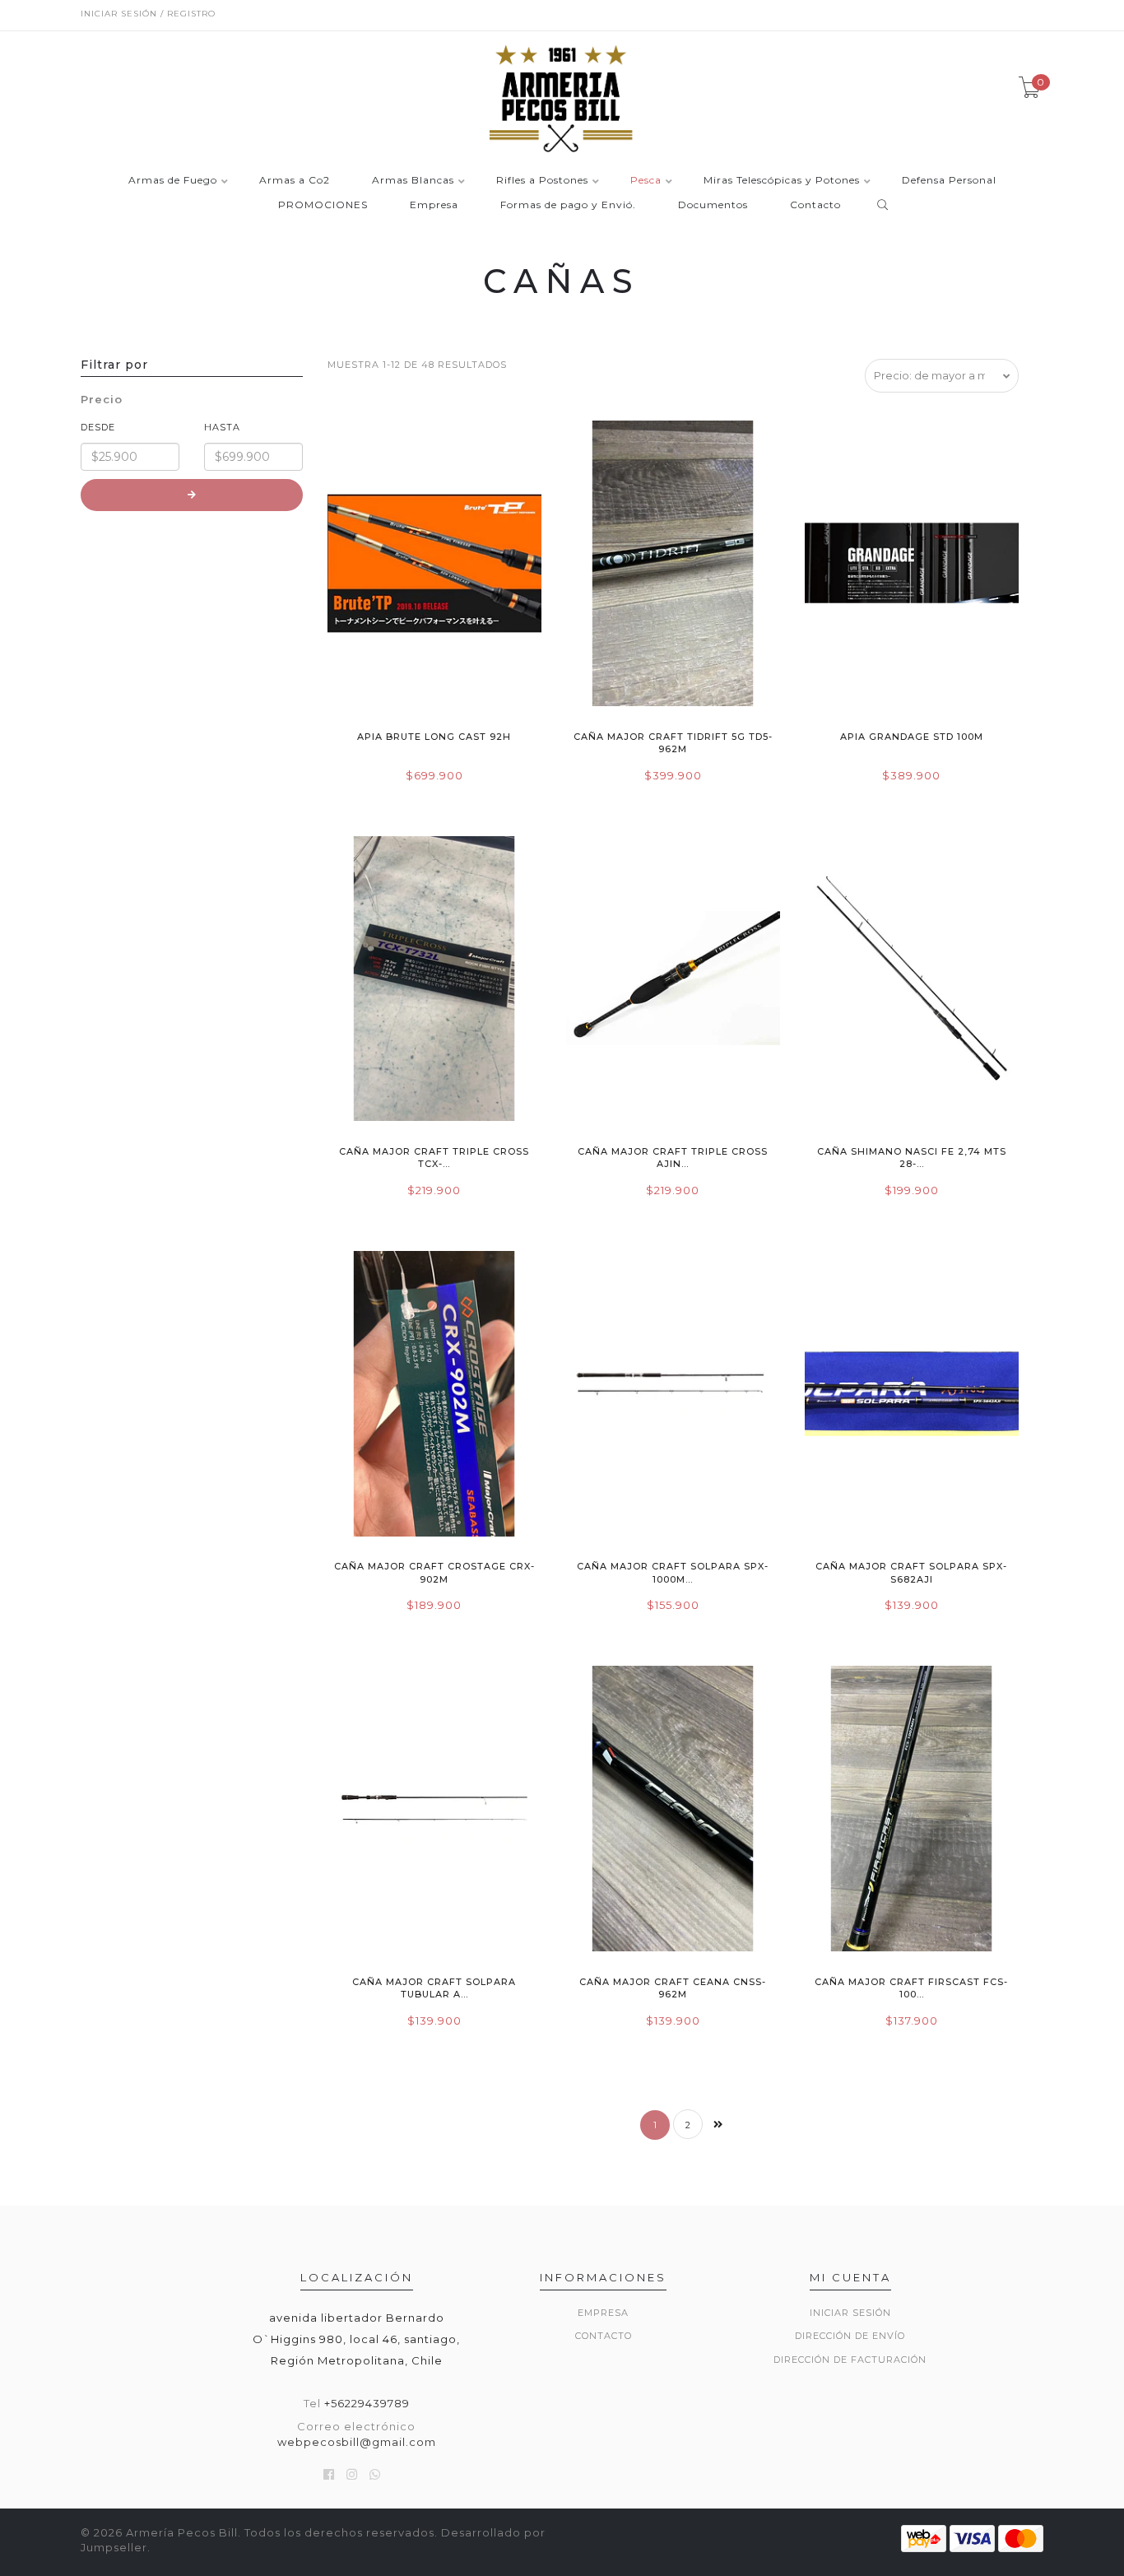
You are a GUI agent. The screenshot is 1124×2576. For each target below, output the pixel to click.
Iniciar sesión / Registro (148, 14)
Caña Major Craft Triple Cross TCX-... (434, 1158)
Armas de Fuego (173, 181)
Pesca (646, 181)
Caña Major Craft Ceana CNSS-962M (673, 1988)
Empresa (434, 205)
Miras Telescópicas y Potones (782, 181)
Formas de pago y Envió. (568, 205)
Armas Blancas (413, 181)
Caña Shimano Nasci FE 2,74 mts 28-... (912, 1158)
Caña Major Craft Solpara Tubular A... (434, 1988)
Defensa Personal (949, 181)
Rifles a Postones (542, 181)
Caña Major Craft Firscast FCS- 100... (911, 1988)
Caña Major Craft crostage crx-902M (434, 1572)
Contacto (815, 205)
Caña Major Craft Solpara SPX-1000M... (673, 1572)
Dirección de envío (850, 2336)
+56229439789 (367, 2403)
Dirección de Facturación (850, 2360)
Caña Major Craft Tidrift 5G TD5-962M (673, 743)
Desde (98, 427)
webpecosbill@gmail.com (357, 2442)
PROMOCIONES (323, 205)
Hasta (222, 427)
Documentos (713, 205)
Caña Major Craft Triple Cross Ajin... (673, 1158)
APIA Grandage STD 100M (912, 737)
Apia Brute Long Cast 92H (434, 737)
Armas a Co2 (295, 181)
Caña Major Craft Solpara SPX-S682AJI (911, 1572)
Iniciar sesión (850, 2313)
